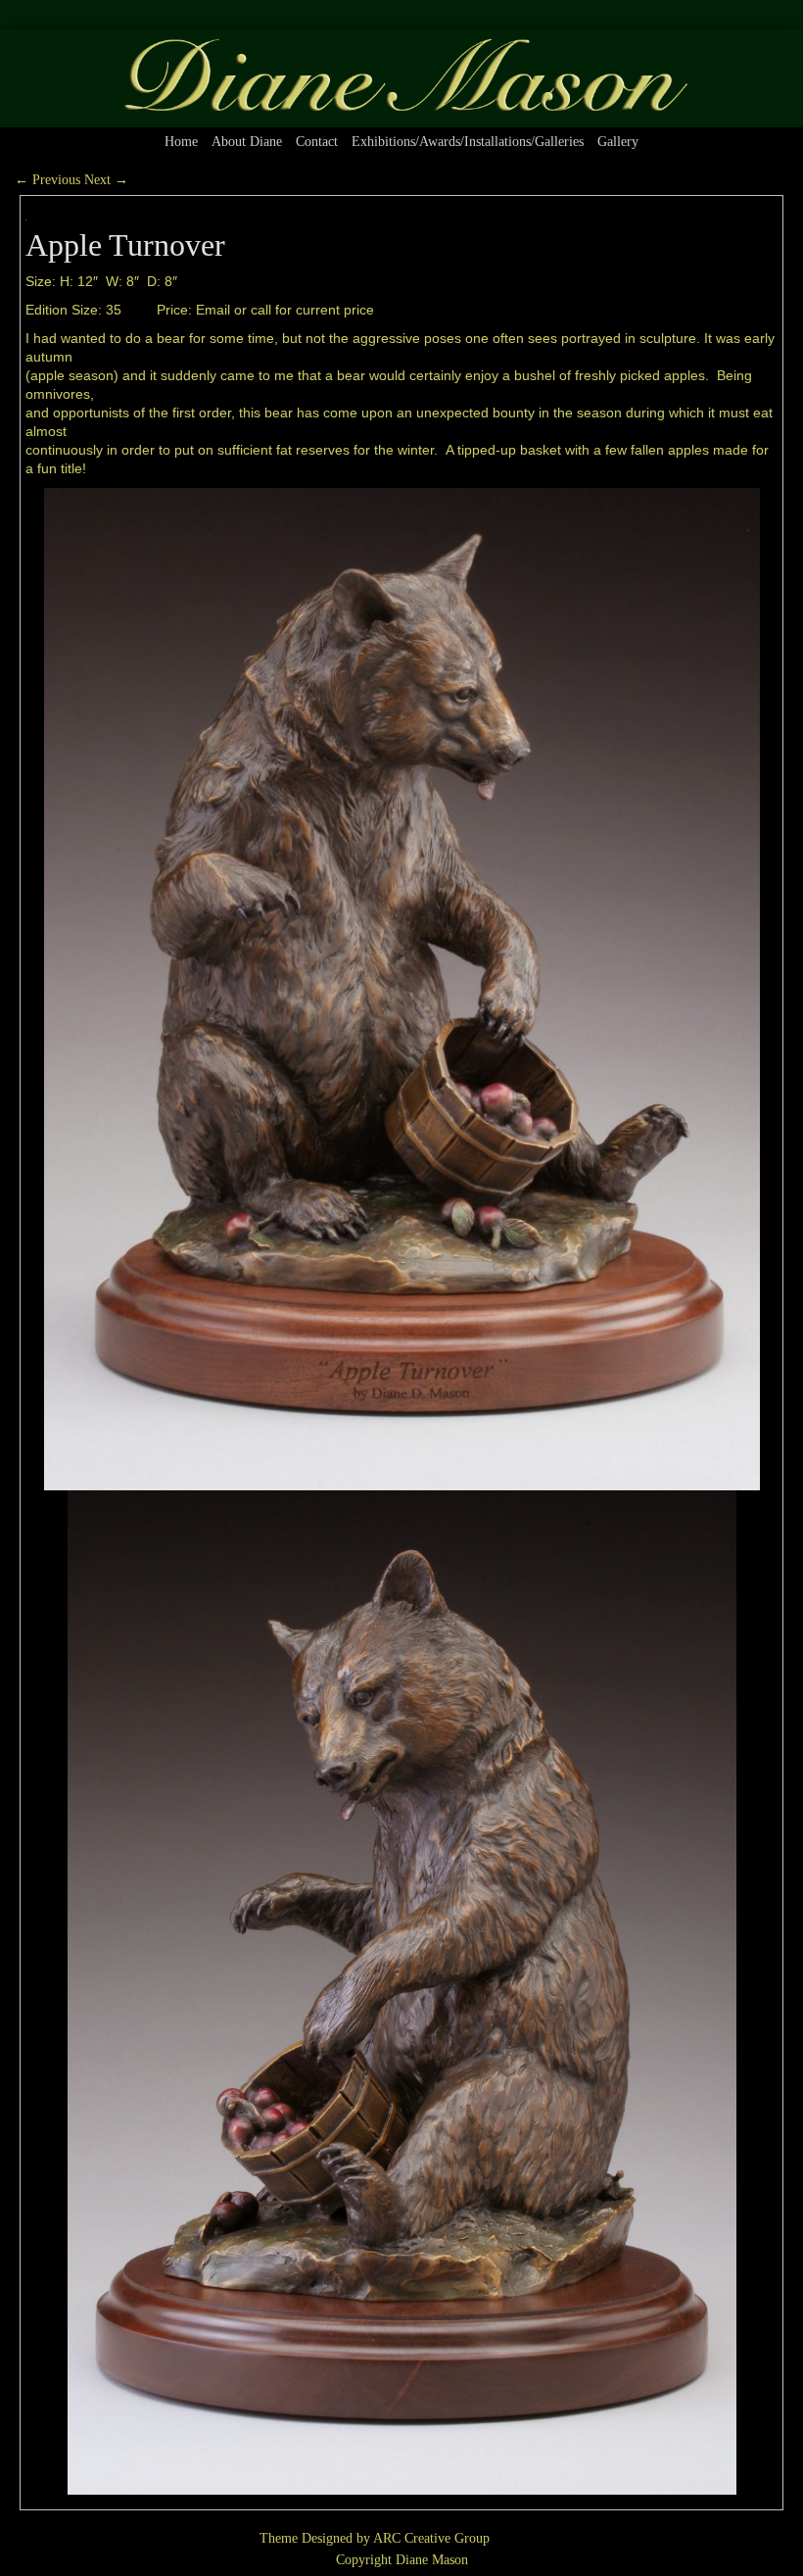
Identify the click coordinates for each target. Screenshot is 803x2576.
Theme (279, 2538)
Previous (47, 180)
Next (106, 180)
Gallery (618, 142)
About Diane (247, 142)
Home (181, 142)
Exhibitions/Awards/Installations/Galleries (468, 142)
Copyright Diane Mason (402, 2560)
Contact (317, 142)
